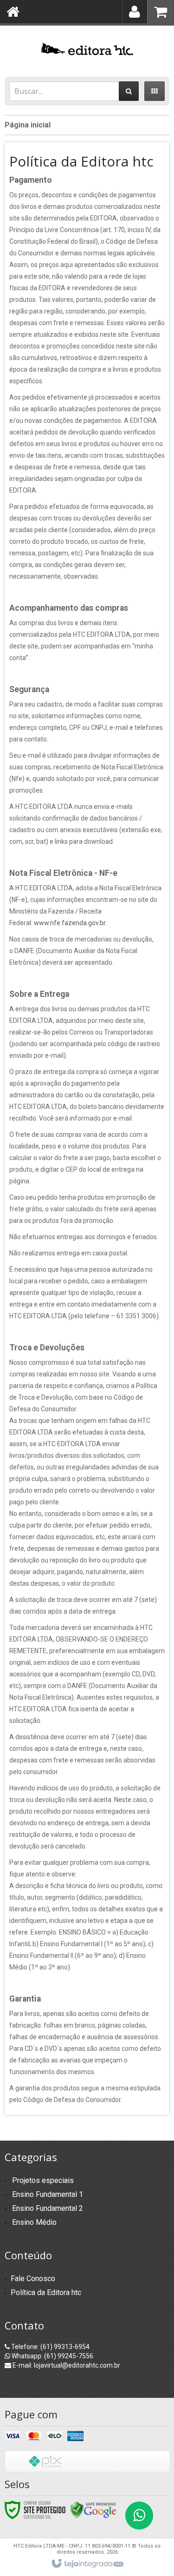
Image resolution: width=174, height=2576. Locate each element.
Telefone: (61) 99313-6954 (50, 2347)
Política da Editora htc (46, 2292)
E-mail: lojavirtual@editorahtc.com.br (66, 2365)
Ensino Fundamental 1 (48, 2194)
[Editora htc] (87, 49)
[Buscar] (129, 91)
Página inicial (28, 125)
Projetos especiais (43, 2180)
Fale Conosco (33, 2279)
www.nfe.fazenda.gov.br (70, 923)
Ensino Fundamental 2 (48, 2208)
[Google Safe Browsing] (93, 2509)
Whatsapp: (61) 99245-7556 (52, 2356)
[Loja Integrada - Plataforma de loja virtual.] (87, 2564)
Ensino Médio (34, 2222)
